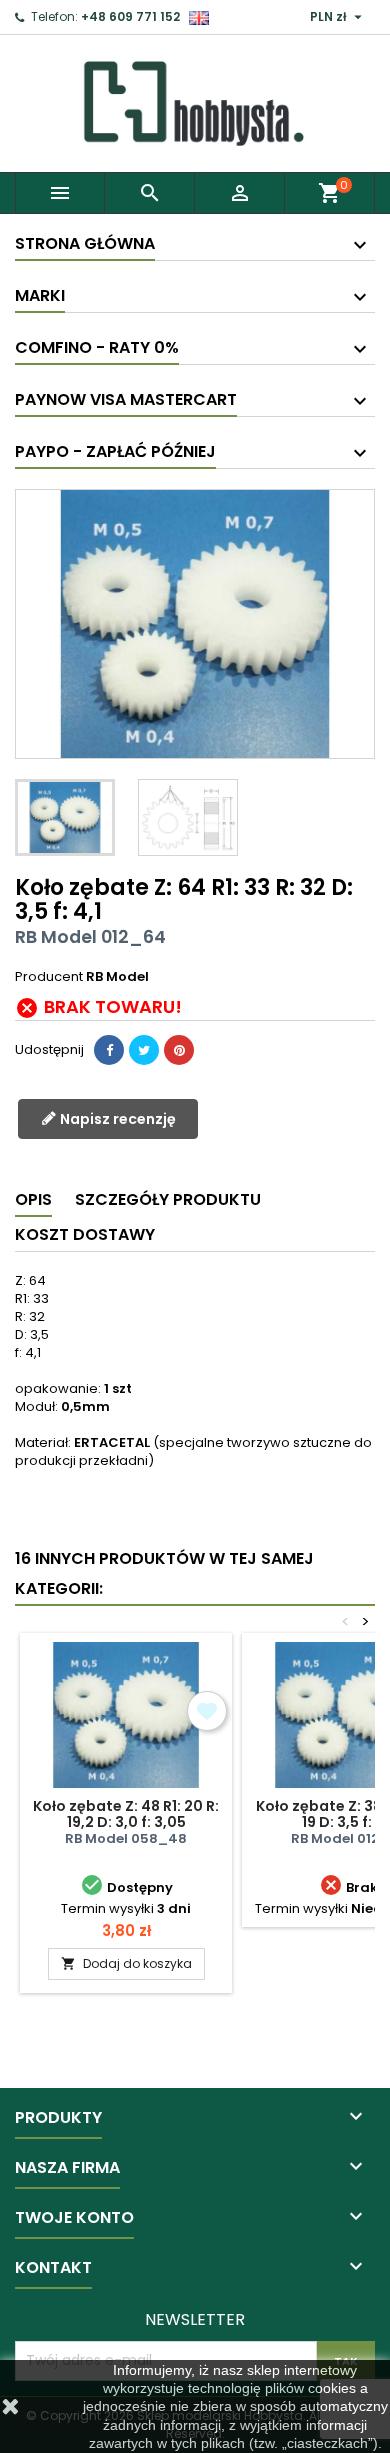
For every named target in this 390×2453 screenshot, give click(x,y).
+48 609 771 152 (130, 16)
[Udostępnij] (109, 1050)
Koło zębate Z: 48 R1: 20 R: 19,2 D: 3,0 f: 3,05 (126, 1814)
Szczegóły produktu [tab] (168, 1199)
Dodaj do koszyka (126, 1963)
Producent (49, 977)
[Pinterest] (179, 1050)
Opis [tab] (33, 1199)
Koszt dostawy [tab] (85, 1234)
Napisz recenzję (116, 1119)
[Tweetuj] (144, 1050)
